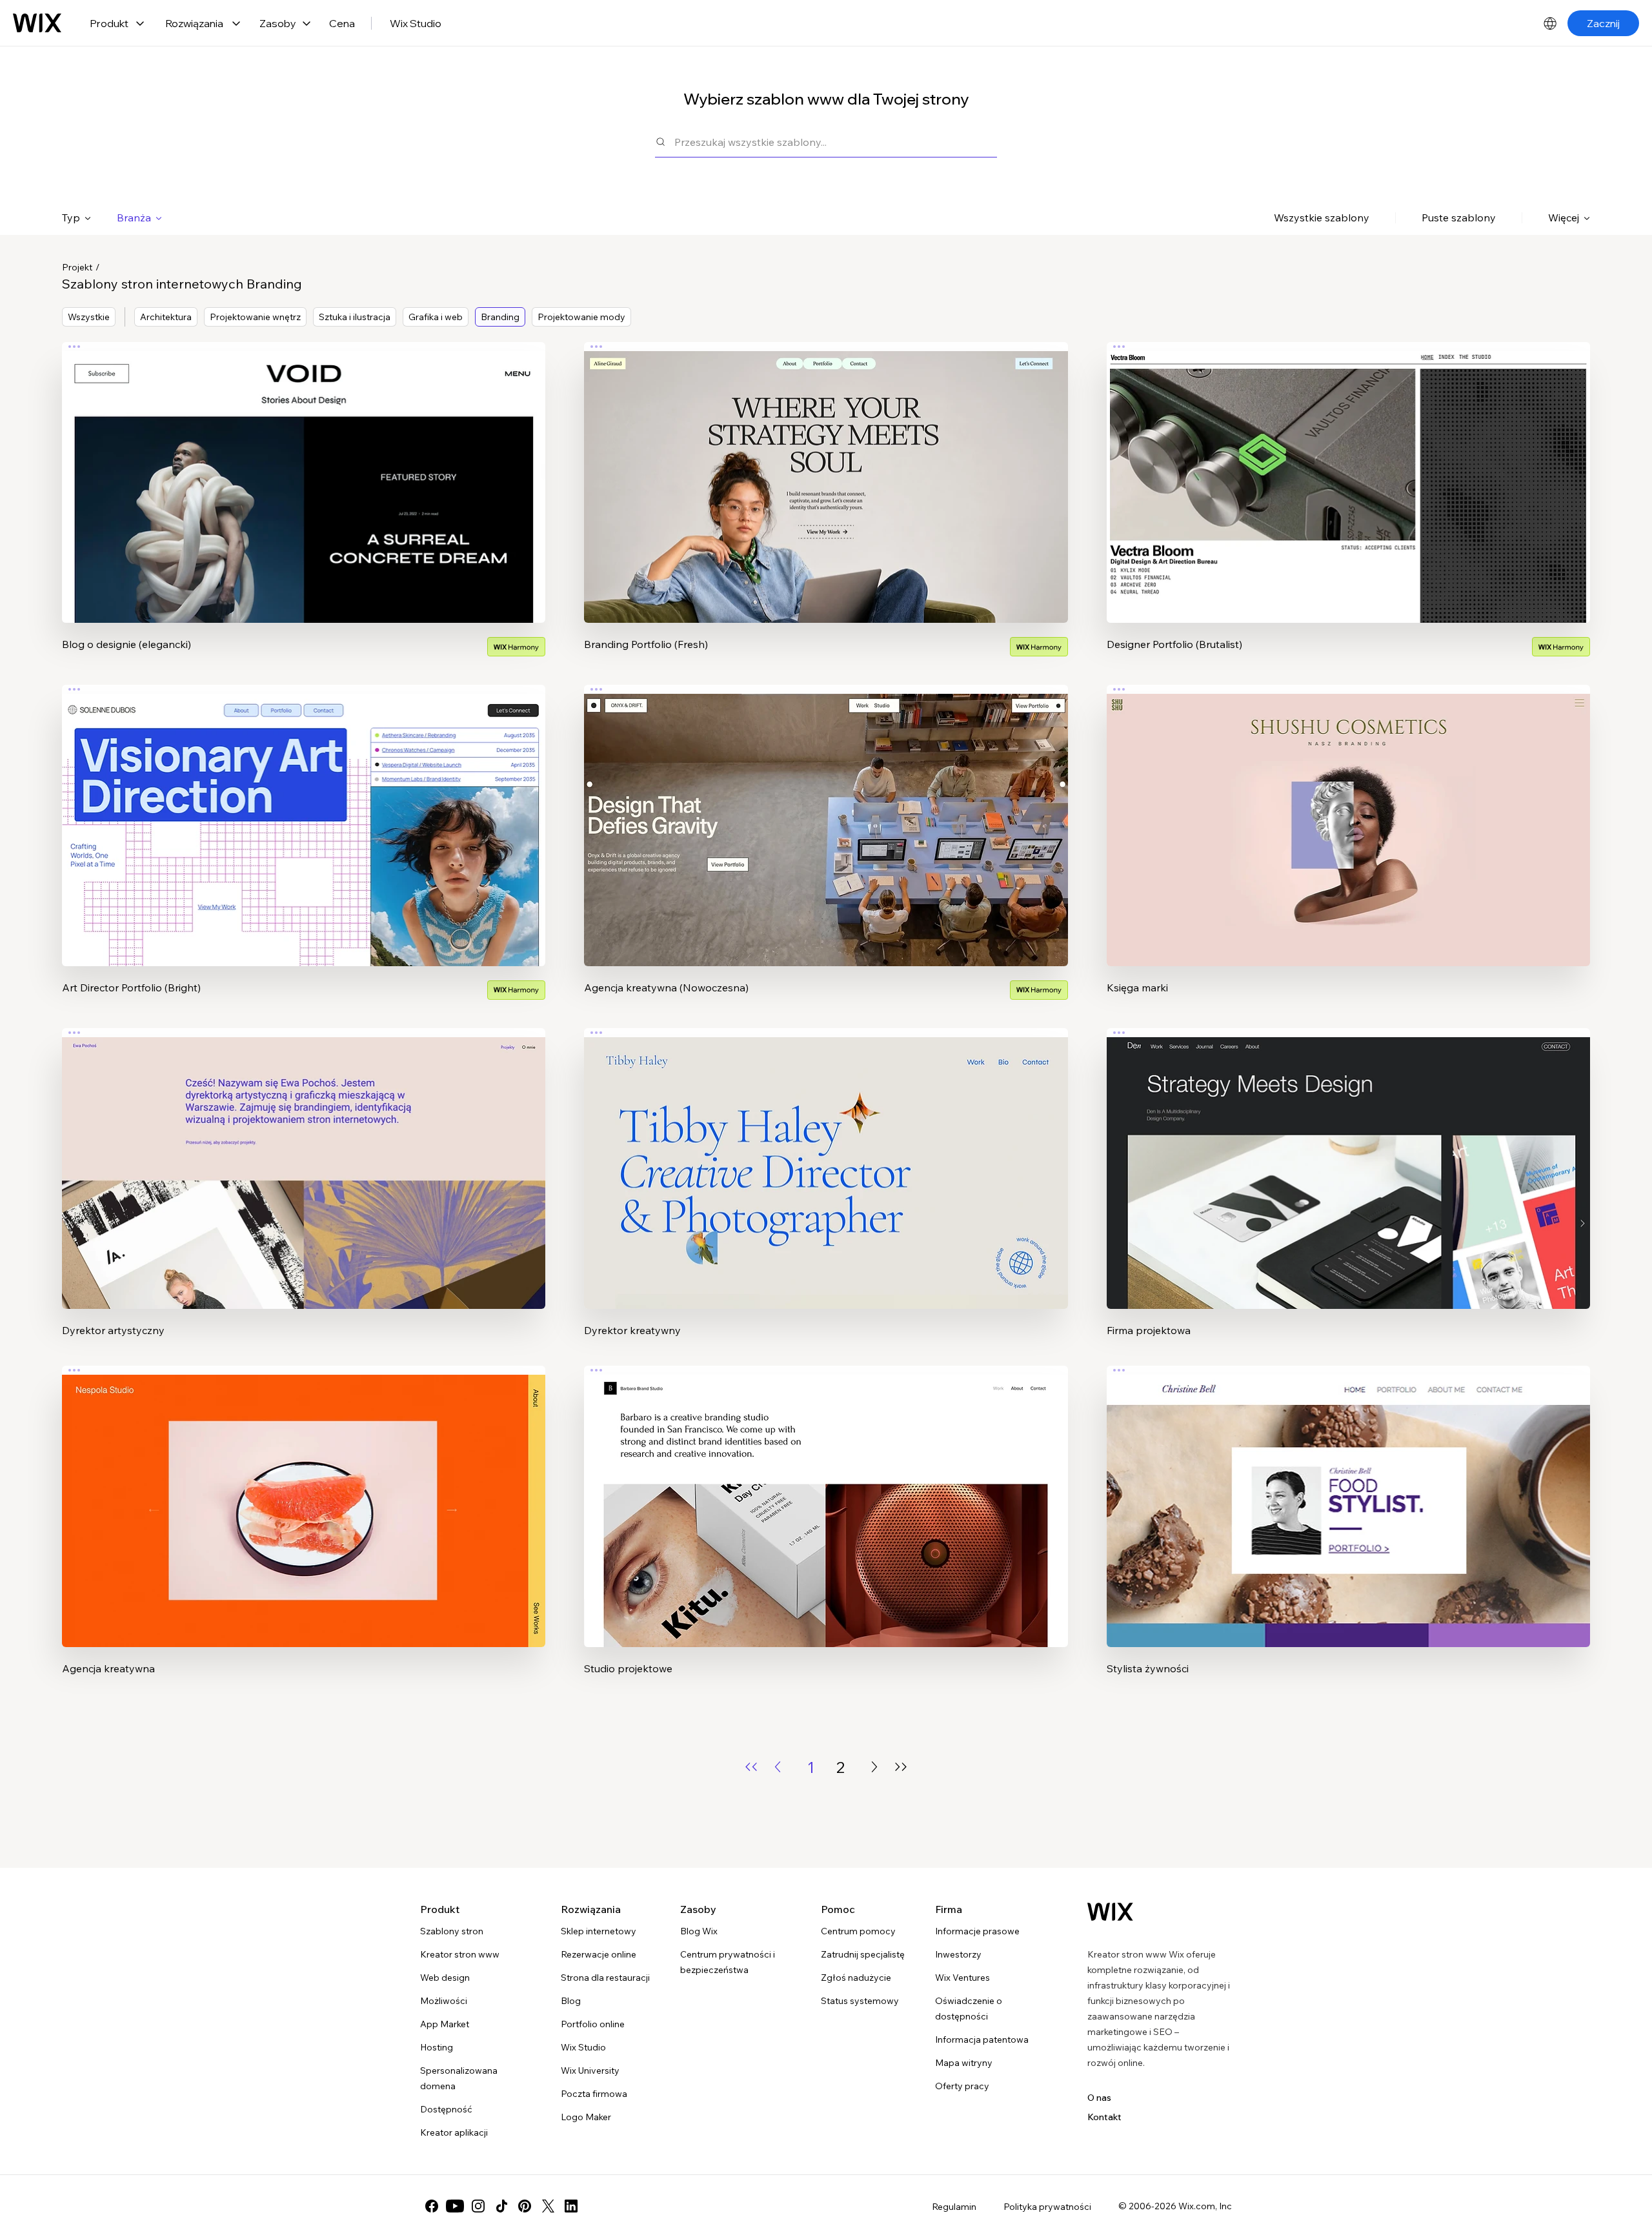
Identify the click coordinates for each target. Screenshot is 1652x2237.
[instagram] (478, 2206)
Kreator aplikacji (454, 2132)
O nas (1099, 2098)
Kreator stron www (460, 1954)
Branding (500, 317)
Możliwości (444, 2001)
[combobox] (836, 142)
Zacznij (1603, 23)
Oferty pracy (962, 2086)
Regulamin (954, 2207)
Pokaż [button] (304, 508)
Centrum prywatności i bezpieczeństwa (728, 1962)
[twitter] (548, 2206)
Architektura (166, 317)
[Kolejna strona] (874, 1767)
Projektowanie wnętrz (255, 317)
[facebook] (432, 2206)
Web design (445, 1978)
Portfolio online (593, 2024)
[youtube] (455, 2206)
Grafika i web (436, 317)
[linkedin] (571, 2206)
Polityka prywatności (1047, 2207)
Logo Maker (586, 2117)
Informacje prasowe (977, 1931)
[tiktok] (501, 2206)
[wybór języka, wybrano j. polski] (1550, 23)
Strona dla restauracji (605, 1978)
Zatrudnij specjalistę (863, 1954)
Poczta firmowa (594, 2094)
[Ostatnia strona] (901, 1767)
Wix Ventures (962, 1978)
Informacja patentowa (982, 2040)
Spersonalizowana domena (459, 2078)
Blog (571, 2001)
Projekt (77, 267)
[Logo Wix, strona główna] (37, 23)
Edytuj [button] (304, 472)
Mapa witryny (964, 2063)
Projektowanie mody (581, 317)
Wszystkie (89, 317)
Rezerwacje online (599, 1954)
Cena (342, 23)
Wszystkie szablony (1322, 218)
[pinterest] (525, 2206)
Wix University (590, 2070)
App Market (445, 2024)
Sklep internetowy (599, 1931)
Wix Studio (416, 23)
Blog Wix (699, 1931)
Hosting (437, 2047)
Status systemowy (860, 2001)
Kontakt (1104, 2117)
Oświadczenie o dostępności (969, 2009)
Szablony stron (452, 1931)
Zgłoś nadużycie (856, 1978)
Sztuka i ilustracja (355, 317)
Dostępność (446, 2109)
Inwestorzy (958, 1954)
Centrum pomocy (858, 1931)
